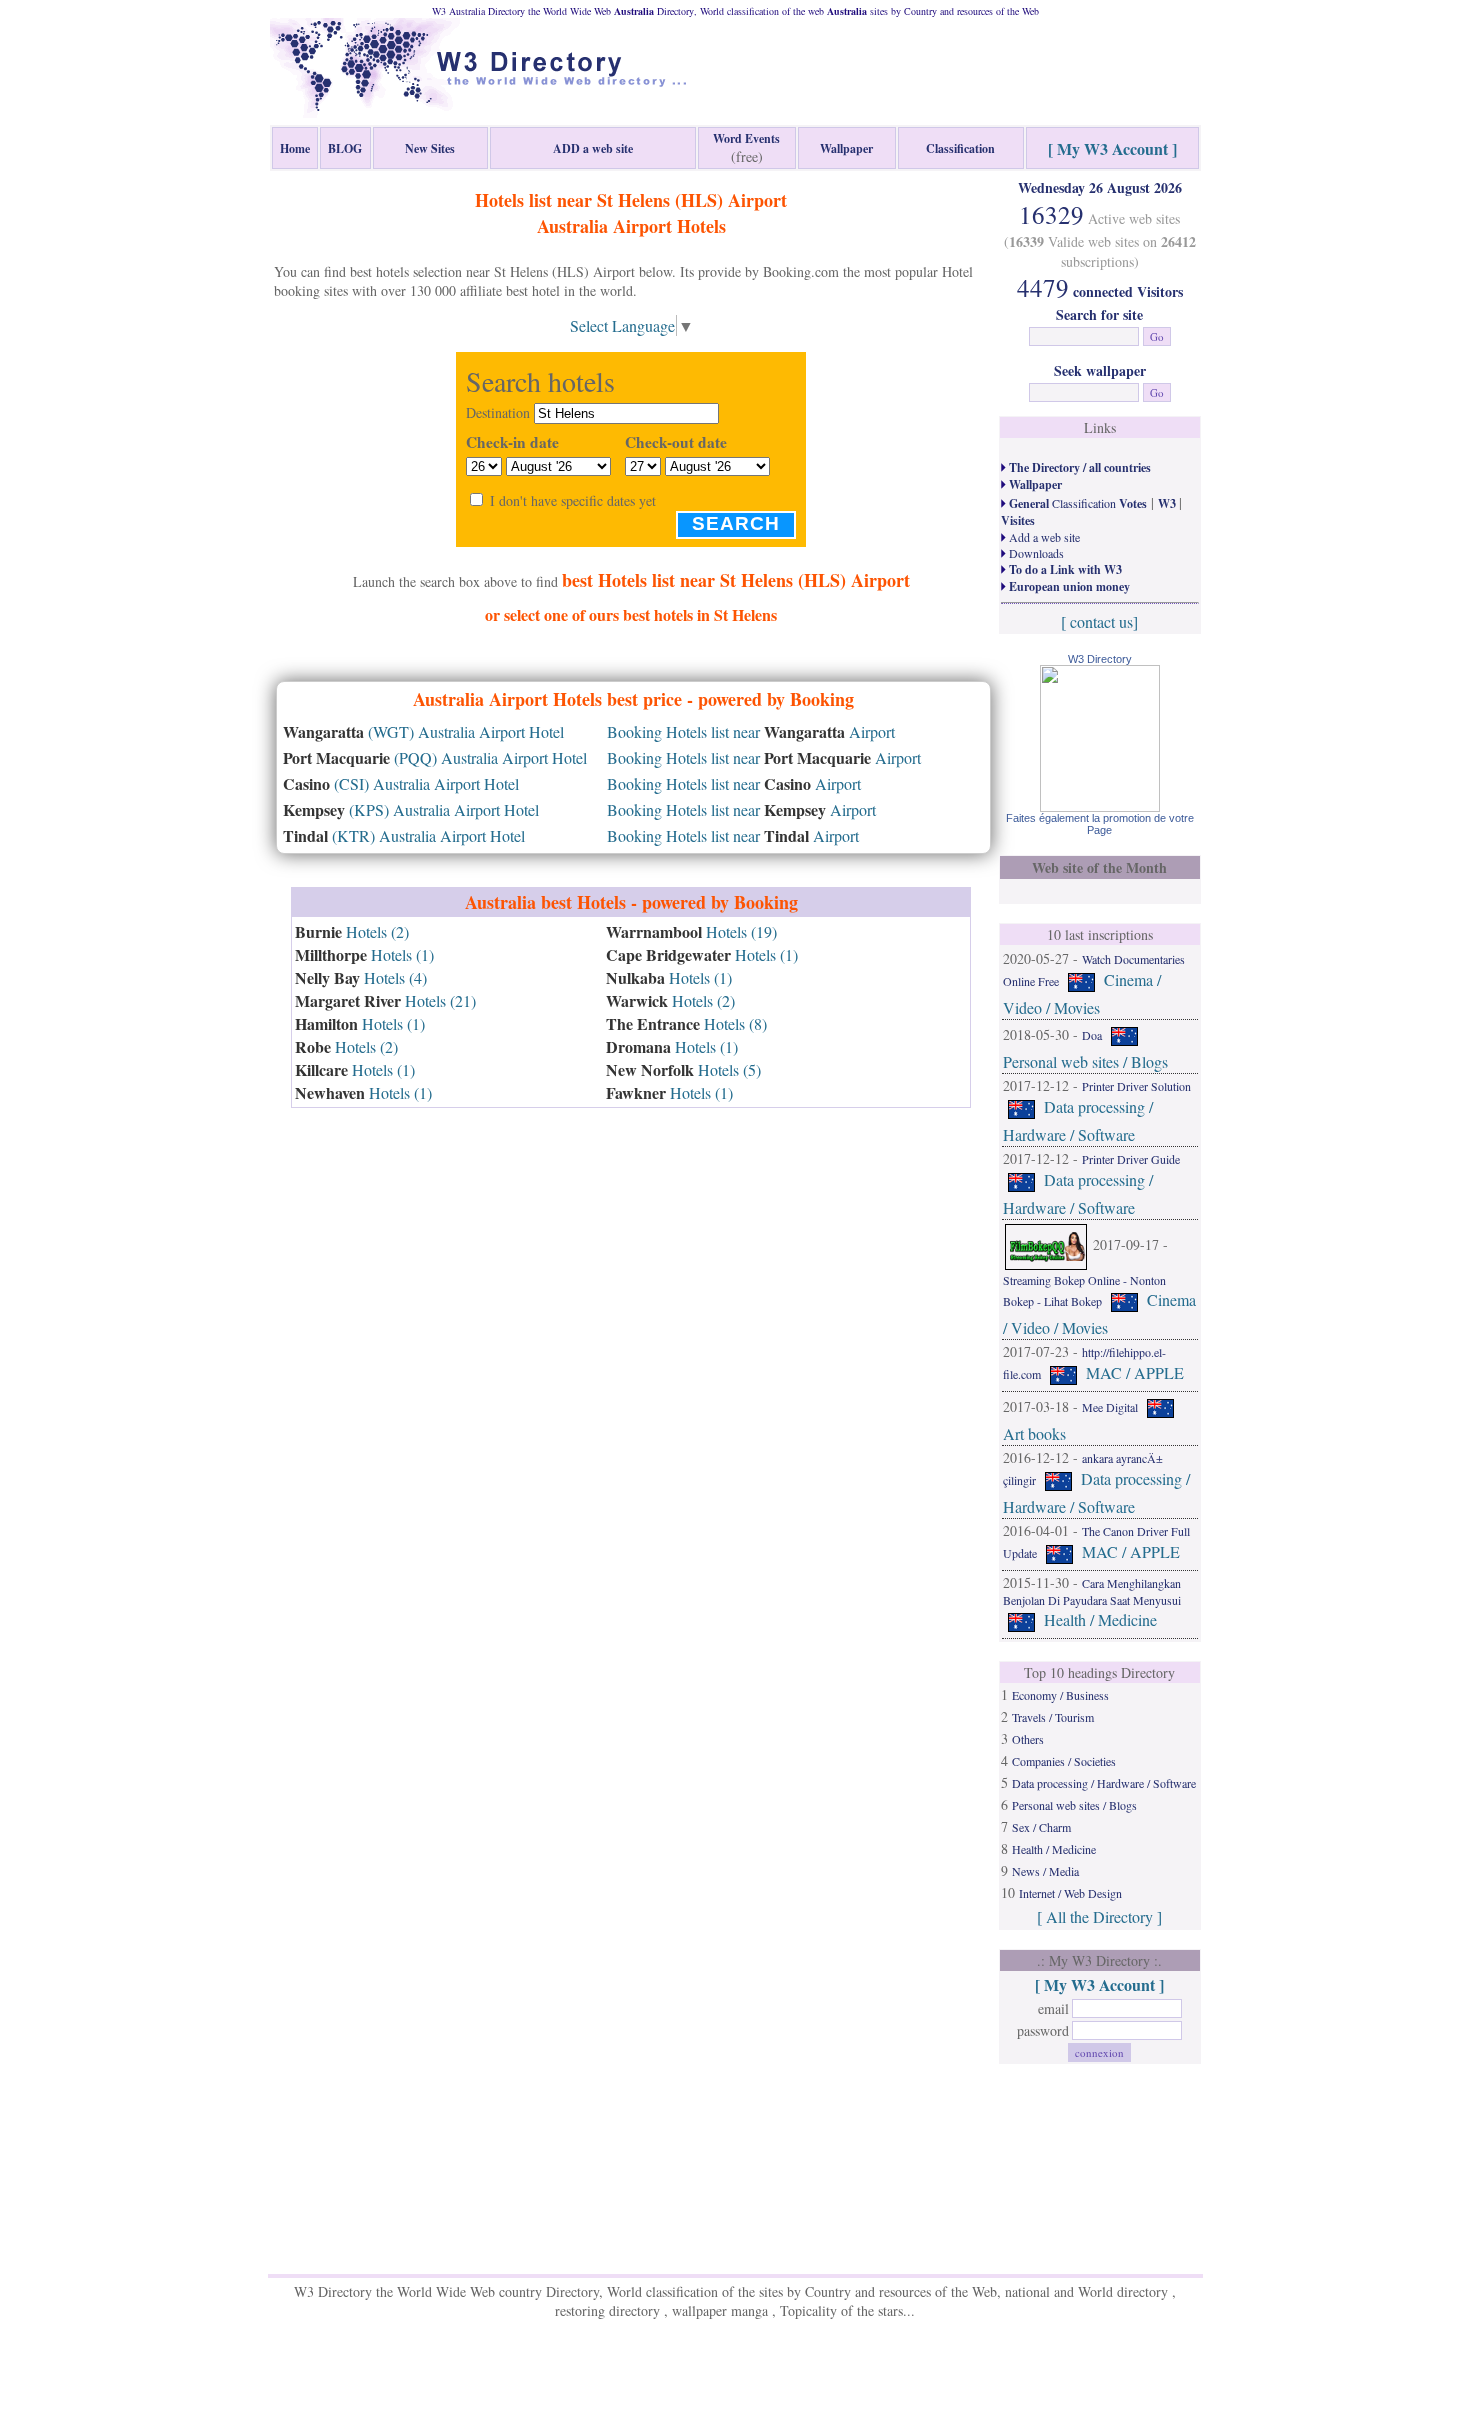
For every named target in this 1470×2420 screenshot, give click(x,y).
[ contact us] (1099, 621)
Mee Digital (1110, 1407)
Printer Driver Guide (1131, 1159)
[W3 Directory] (1100, 805)
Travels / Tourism (1053, 1717)
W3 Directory (1100, 659)
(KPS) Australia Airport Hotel (411, 809)
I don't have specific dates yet (573, 500)
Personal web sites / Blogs (1085, 1061)
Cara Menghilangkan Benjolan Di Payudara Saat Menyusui (1092, 1591)
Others (1028, 1739)
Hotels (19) (691, 931)
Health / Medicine (1100, 1619)
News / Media (1045, 1871)
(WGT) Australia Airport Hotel (423, 731)
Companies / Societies (1064, 1761)
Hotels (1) (364, 954)
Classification (1076, 503)
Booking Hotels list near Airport (751, 731)
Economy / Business (1060, 1695)
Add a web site (1043, 537)
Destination (498, 412)
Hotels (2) (352, 931)
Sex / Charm (1041, 1827)
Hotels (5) (683, 1069)
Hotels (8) (686, 1023)
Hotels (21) (385, 1000)
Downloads (1035, 553)
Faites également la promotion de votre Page (1100, 824)
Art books (1034, 1433)
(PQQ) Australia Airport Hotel (435, 757)
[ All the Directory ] (1099, 1916)
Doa (1092, 1035)
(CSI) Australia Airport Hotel (401, 783)
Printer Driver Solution (1136, 1086)
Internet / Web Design (1070, 1893)
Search (736, 523)
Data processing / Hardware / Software (1104, 1783)
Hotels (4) (361, 977)
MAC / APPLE (1135, 1372)
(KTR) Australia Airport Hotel (404, 835)
